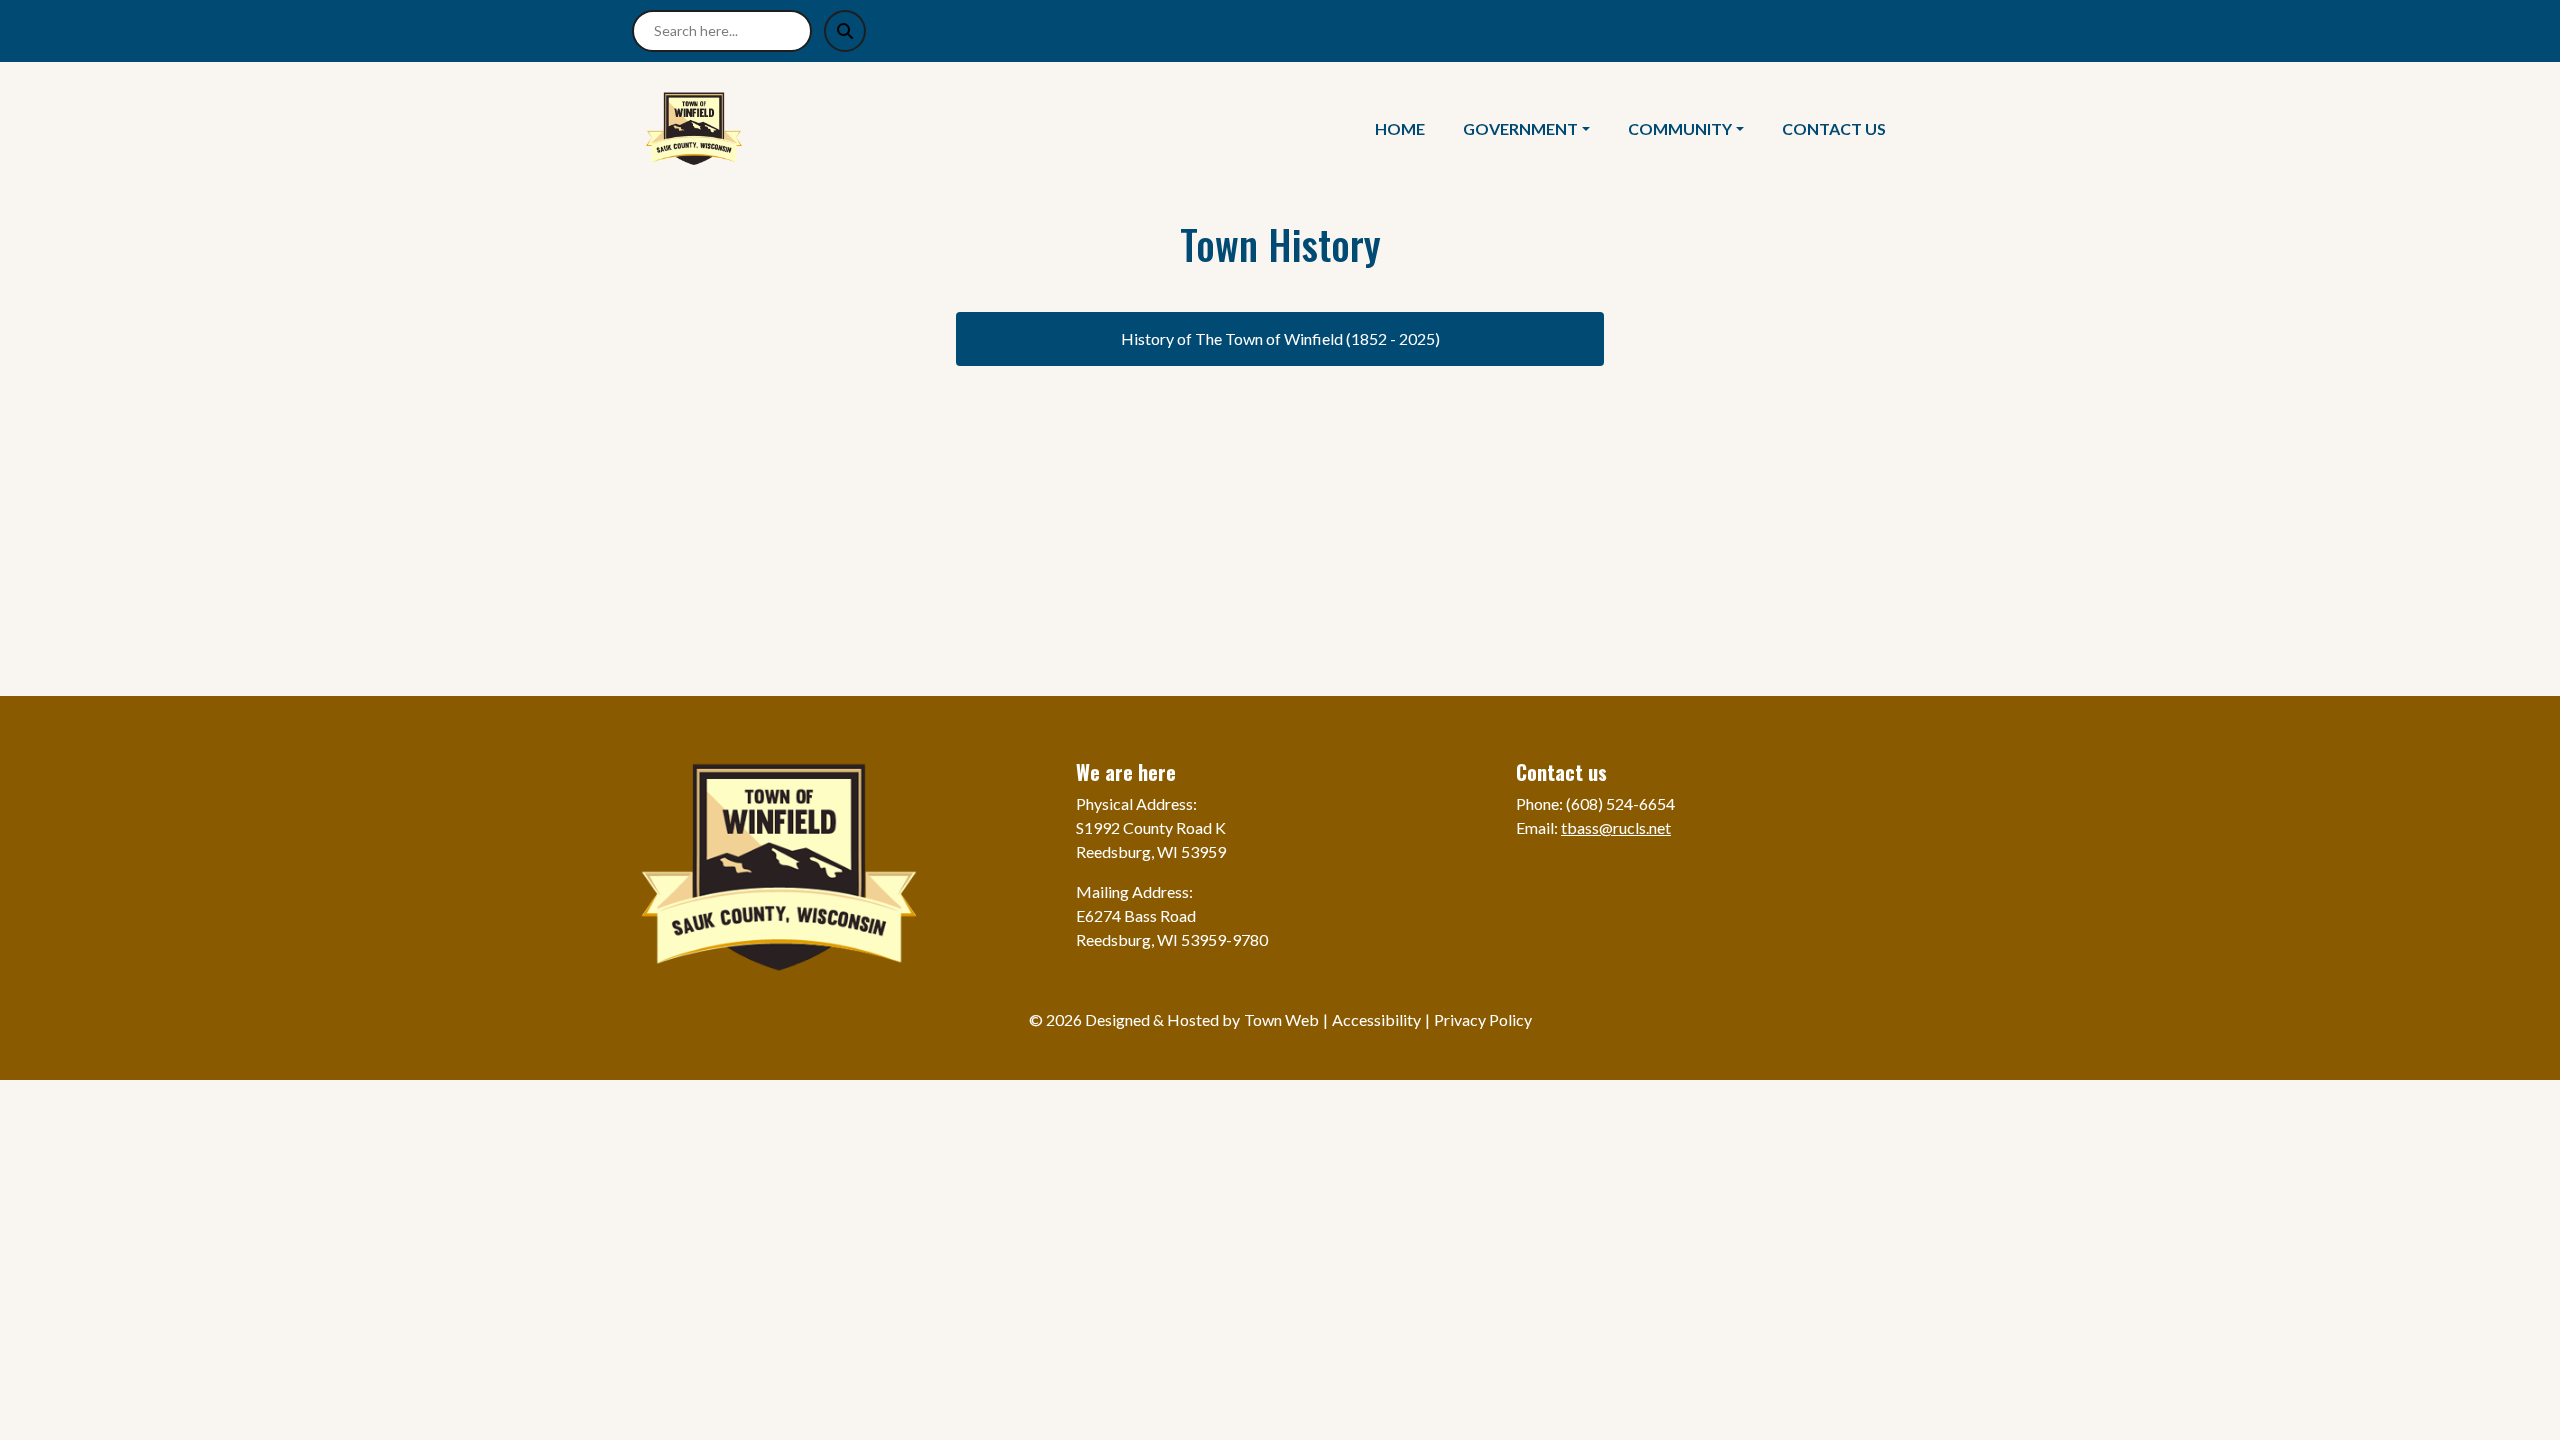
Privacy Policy (1483, 1019)
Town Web (1281, 1019)
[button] (1537, 129)
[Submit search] (845, 31)
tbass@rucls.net (1616, 827)
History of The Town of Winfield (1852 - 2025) (1280, 338)
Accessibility (1376, 1019)
